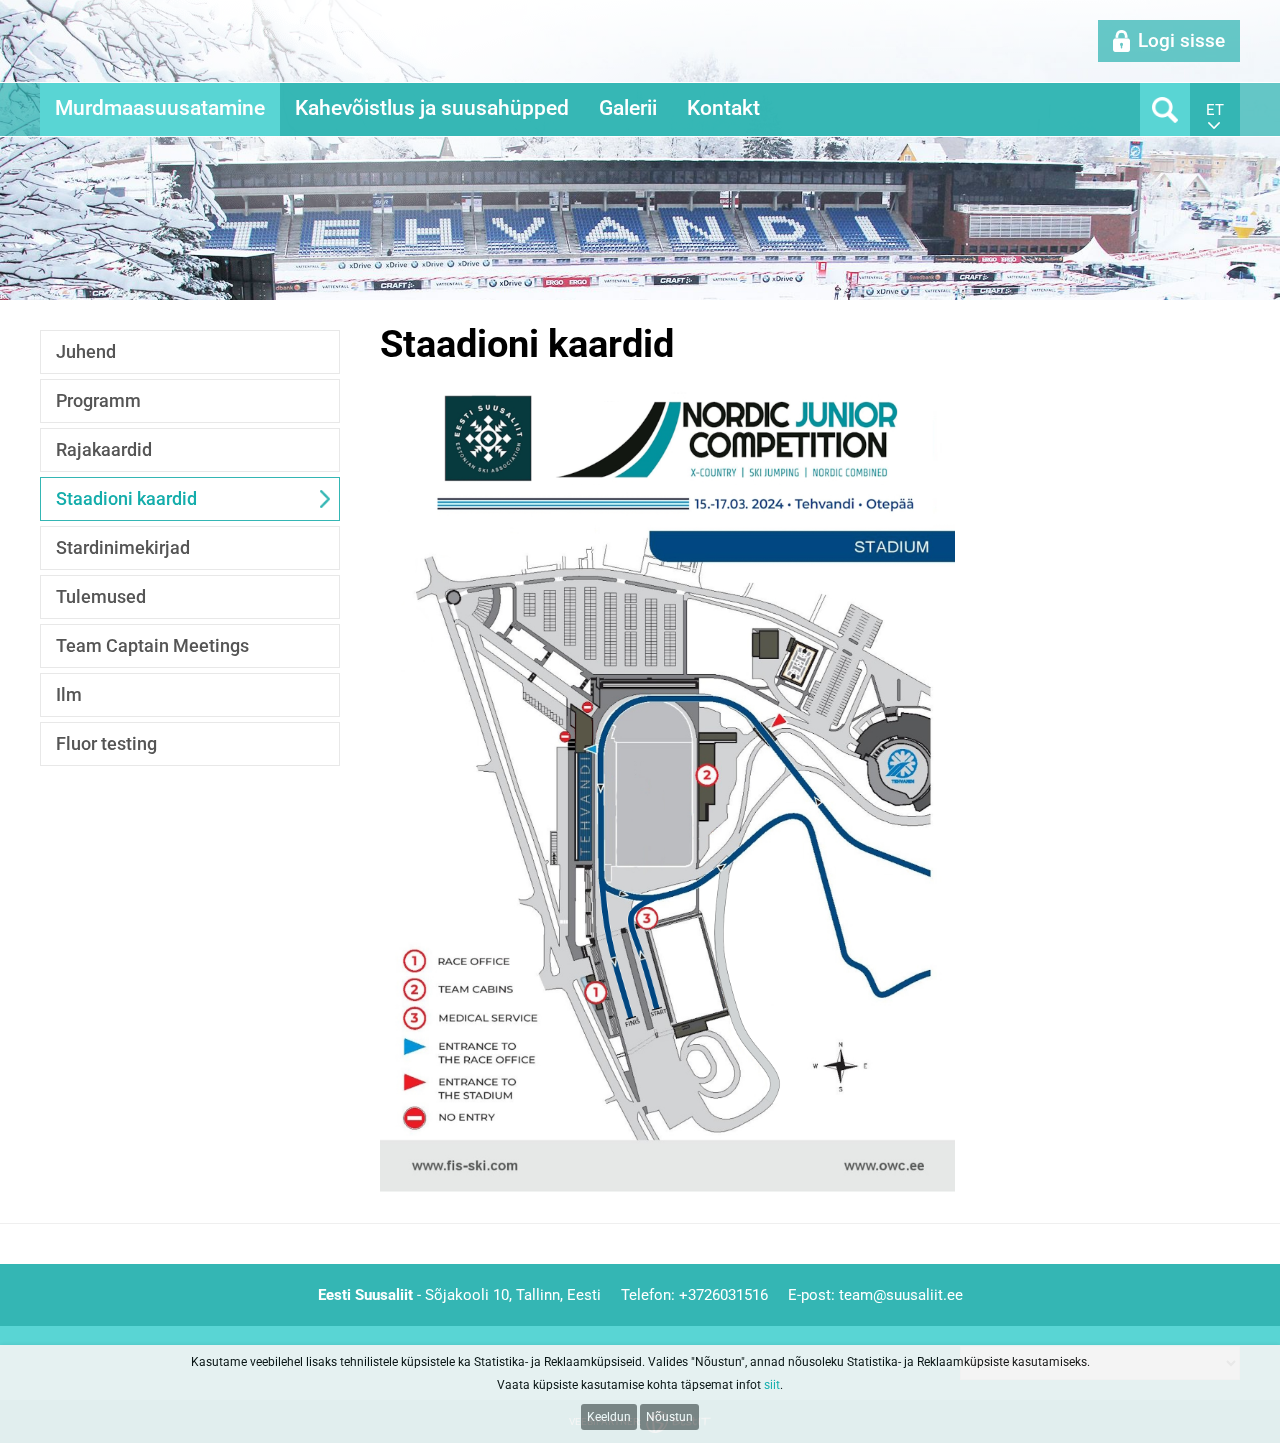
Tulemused (101, 596)
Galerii (628, 108)
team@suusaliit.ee (901, 1295)
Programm (98, 400)
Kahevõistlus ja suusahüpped (432, 108)
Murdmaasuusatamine (160, 108)
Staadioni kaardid (126, 498)
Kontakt (723, 108)
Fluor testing (106, 743)
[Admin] (6, 11)
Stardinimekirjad (123, 547)
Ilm (69, 694)
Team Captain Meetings (152, 645)
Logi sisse (1181, 40)
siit (772, 1385)
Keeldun (609, 1417)
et (1215, 110)
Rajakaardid (104, 449)
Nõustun (669, 1417)
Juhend (86, 351)
